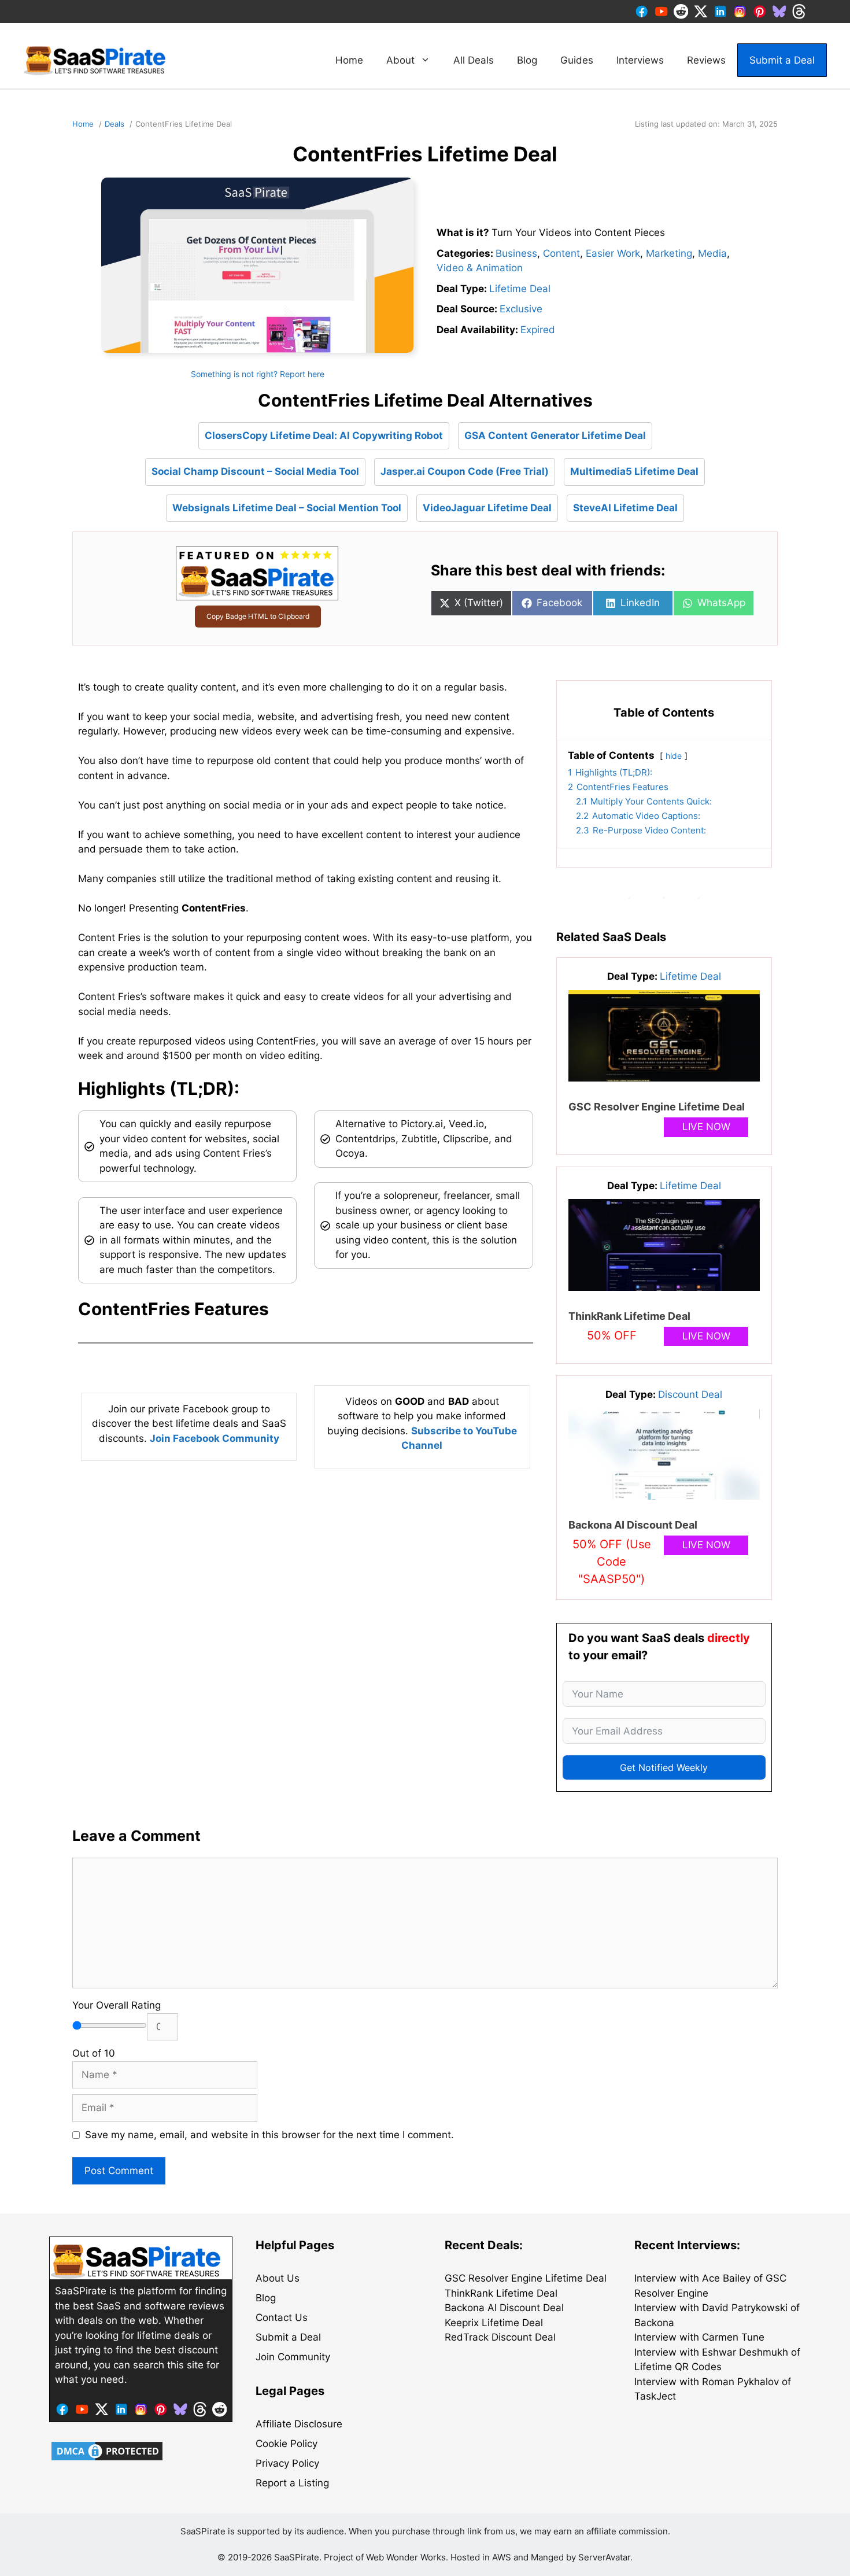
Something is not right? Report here (258, 374)
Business (516, 253)
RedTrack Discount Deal (500, 2337)
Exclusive (521, 309)
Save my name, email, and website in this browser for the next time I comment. (269, 2135)
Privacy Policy (287, 2463)
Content (561, 253)
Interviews (640, 60)
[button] (306, 1309)
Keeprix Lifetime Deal (494, 2323)
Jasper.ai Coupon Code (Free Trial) (465, 471)
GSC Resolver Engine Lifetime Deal (657, 1107)
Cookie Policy (287, 2444)
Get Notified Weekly (664, 1767)
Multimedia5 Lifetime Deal (634, 471)
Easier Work (613, 253)
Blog (527, 60)
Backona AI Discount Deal (633, 1525)
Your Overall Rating (117, 2005)
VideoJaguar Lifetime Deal (487, 508)
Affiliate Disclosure (299, 2424)
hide (674, 756)
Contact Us (282, 2317)
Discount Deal (690, 1394)
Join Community (293, 2357)
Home (349, 60)
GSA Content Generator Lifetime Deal (555, 436)
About (400, 60)
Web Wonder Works (406, 2557)
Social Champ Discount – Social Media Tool (255, 471)
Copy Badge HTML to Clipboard (258, 616)
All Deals (474, 60)
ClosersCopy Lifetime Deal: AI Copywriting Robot (324, 436)
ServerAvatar (604, 2557)
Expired (538, 330)
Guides (577, 60)
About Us (278, 2278)
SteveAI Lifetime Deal (625, 508)
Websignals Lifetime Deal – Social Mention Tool (287, 508)
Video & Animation (480, 268)
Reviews (706, 60)
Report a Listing (292, 2483)
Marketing (669, 253)
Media (712, 253)
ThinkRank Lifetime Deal (629, 1316)
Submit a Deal (782, 60)
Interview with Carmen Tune (699, 2337)
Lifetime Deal (520, 289)
